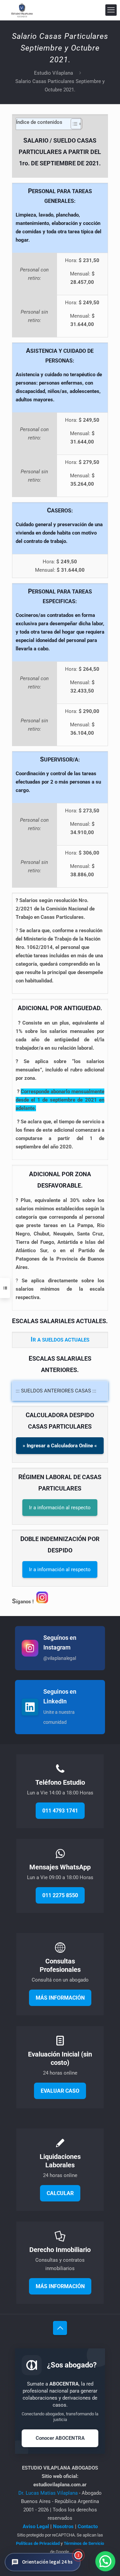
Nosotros (63, 2526)
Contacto (88, 2526)
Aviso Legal (36, 2526)
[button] (43, 2562)
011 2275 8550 (60, 1895)
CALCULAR (60, 2193)
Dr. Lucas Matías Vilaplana (49, 2493)
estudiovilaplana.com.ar (60, 2485)
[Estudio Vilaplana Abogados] (22, 10)
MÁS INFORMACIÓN (60, 1998)
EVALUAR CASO (60, 2091)
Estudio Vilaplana (53, 73)
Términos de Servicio (84, 2543)
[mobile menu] (111, 10)
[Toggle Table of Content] (73, 124)
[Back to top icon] (60, 2328)
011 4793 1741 (60, 1811)
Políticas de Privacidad (38, 2543)
